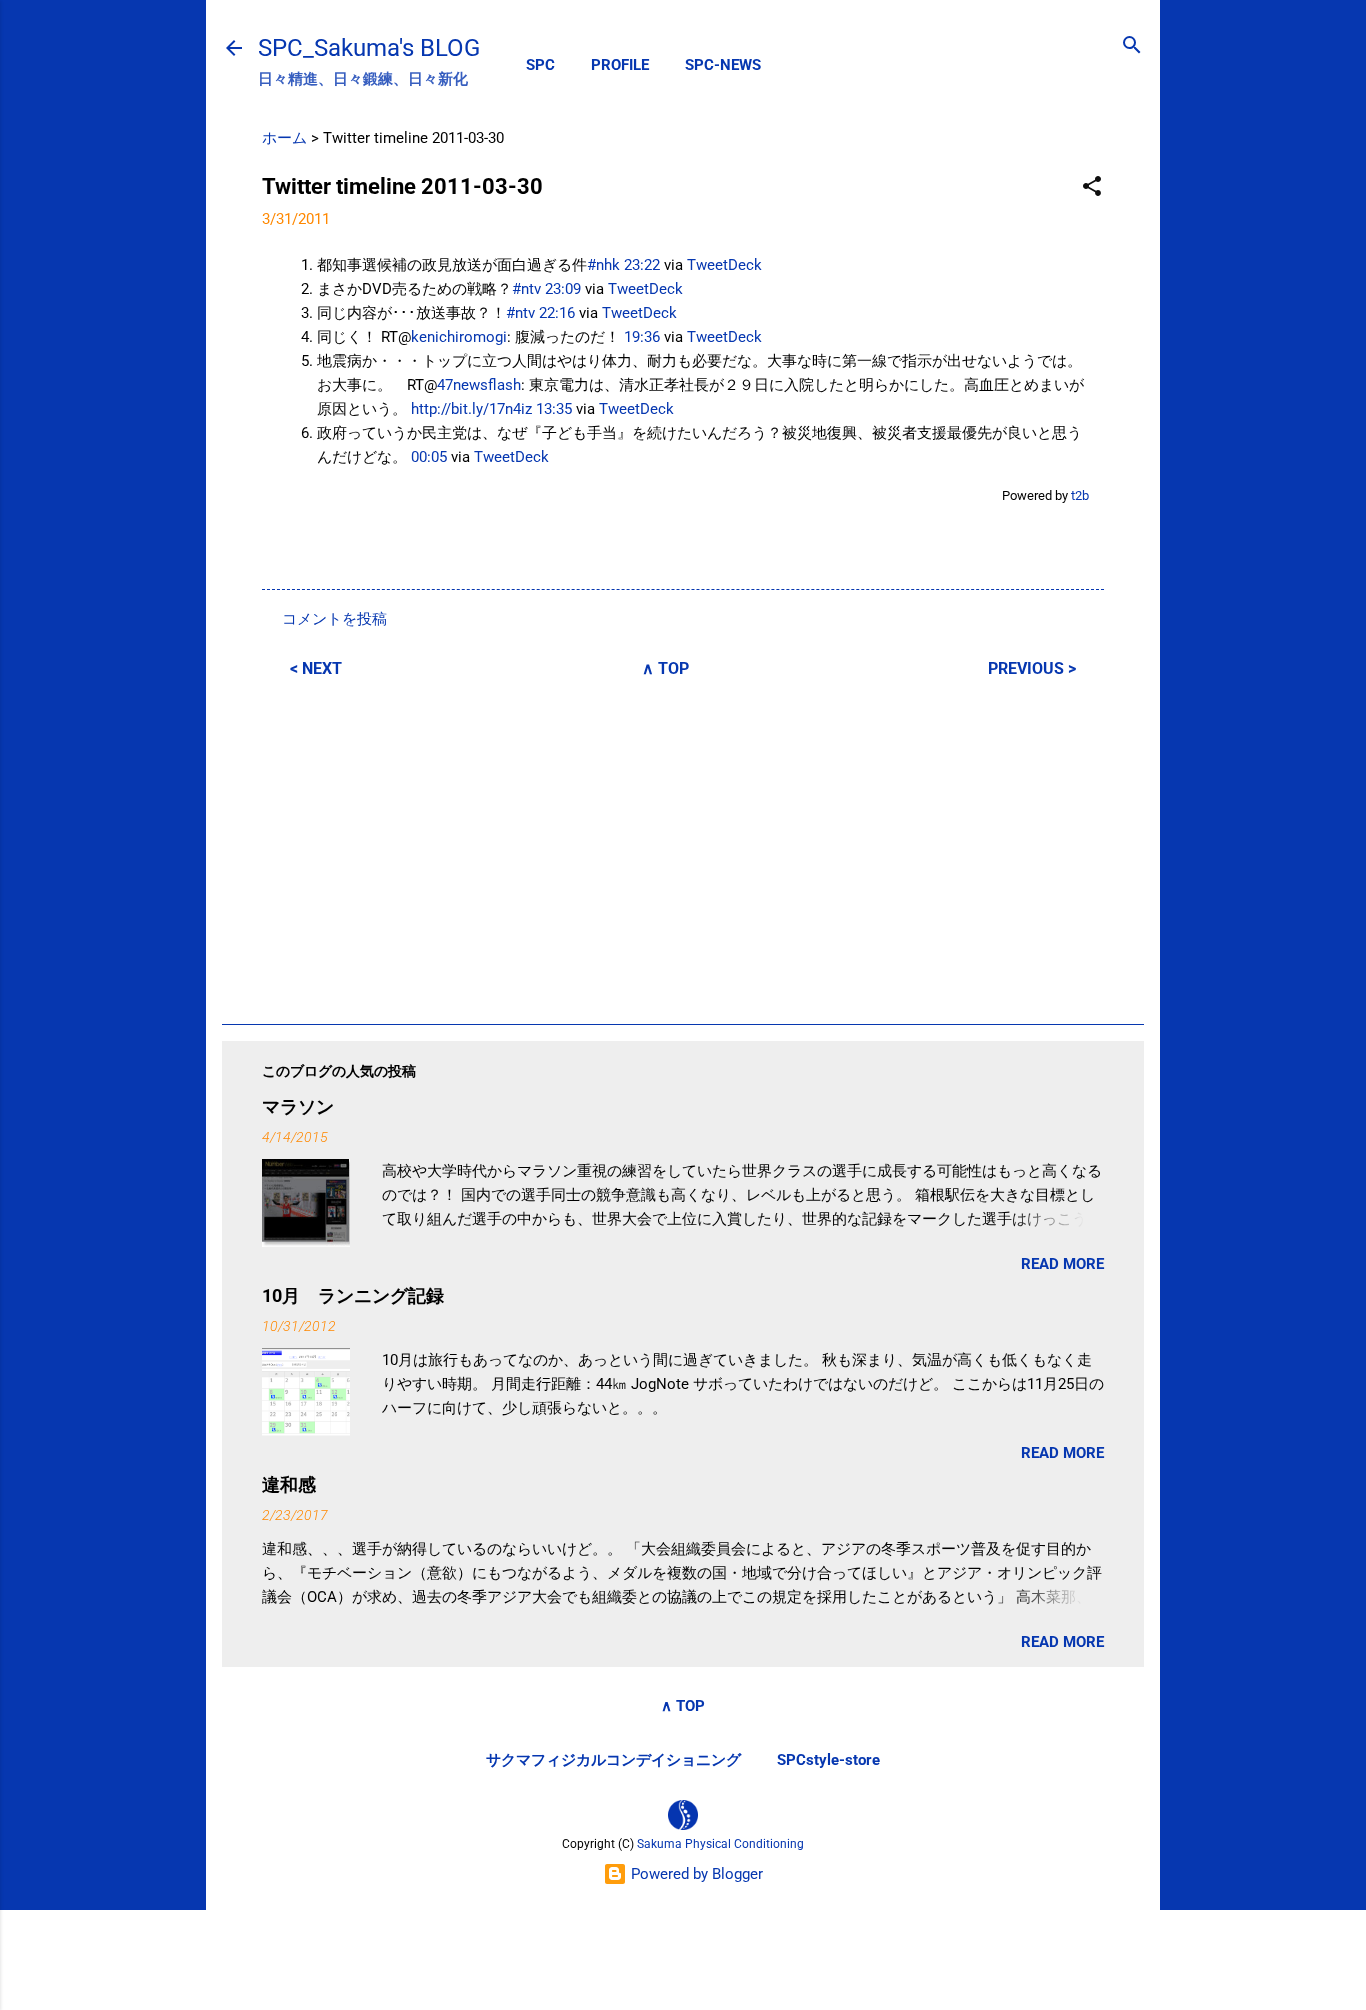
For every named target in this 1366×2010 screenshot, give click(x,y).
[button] (1092, 187)
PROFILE (620, 65)
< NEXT (316, 668)
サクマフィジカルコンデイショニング (613, 1760)
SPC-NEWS (723, 65)
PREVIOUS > (1032, 668)
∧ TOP (665, 668)
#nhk (603, 265)
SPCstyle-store (828, 1760)
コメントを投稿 (334, 619)
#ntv (526, 289)
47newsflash (479, 385)
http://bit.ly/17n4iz (471, 409)
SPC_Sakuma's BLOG (369, 48)
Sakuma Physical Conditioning (720, 1844)
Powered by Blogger (695, 1874)
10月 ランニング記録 (353, 1295)
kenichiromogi (459, 337)
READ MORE (1062, 1264)
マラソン (298, 1106)
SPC (540, 65)
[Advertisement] (683, 848)
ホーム (284, 138)
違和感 (289, 1484)
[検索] (1132, 46)
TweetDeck (724, 265)
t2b (1080, 495)
